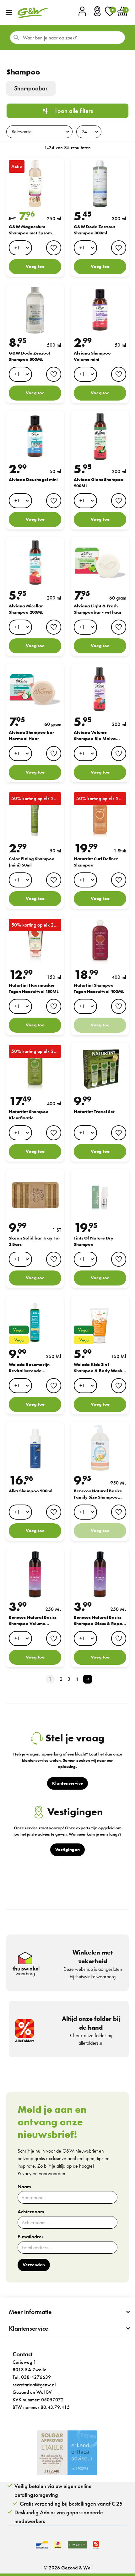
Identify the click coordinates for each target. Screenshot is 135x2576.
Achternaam (31, 2212)
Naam (24, 2187)
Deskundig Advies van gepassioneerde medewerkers (59, 2517)
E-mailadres (30, 2237)
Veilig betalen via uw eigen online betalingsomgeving (53, 2490)
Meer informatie (30, 2312)
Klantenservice (28, 2328)
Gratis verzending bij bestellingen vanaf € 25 (71, 2504)
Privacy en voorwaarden (41, 2173)
